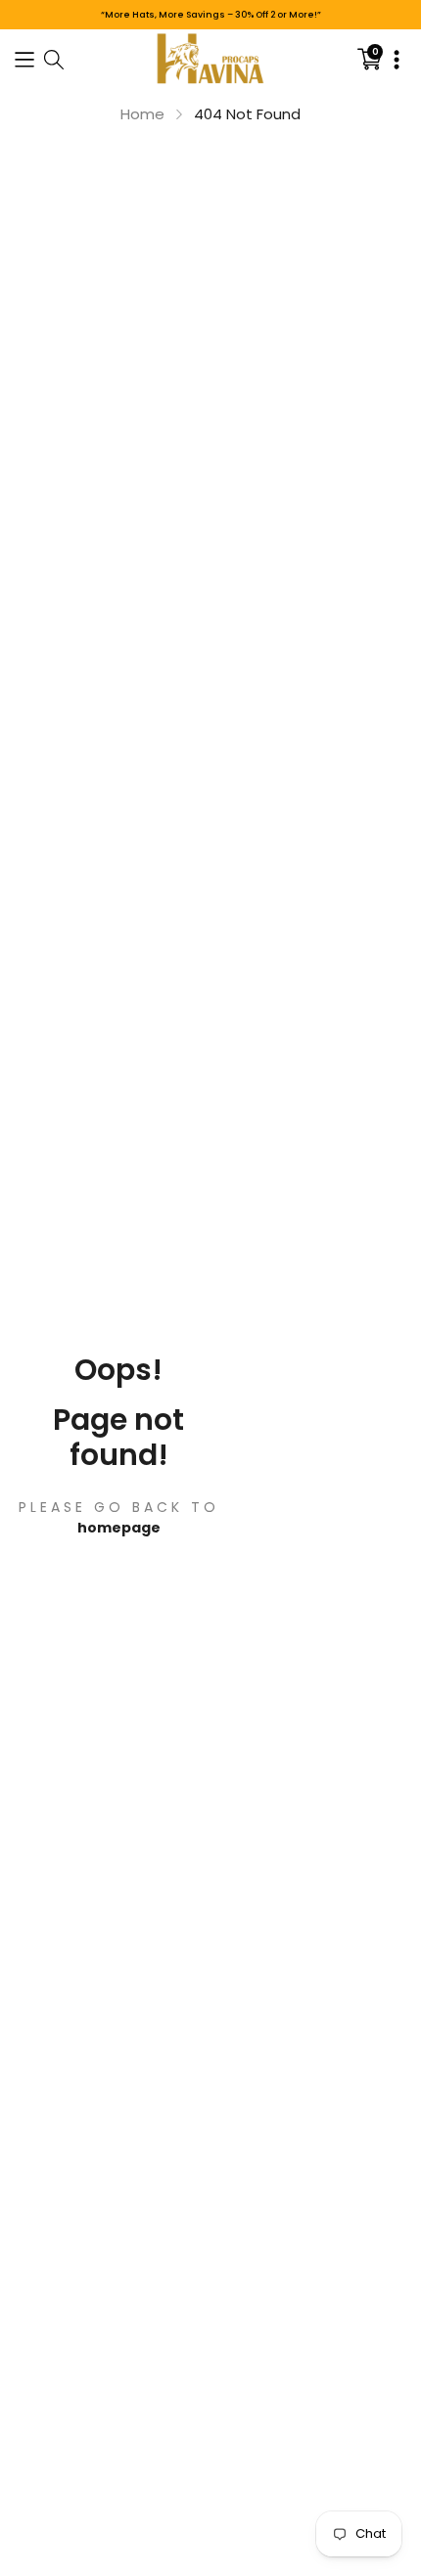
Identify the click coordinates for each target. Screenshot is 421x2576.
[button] (24, 58)
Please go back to (119, 1507)
